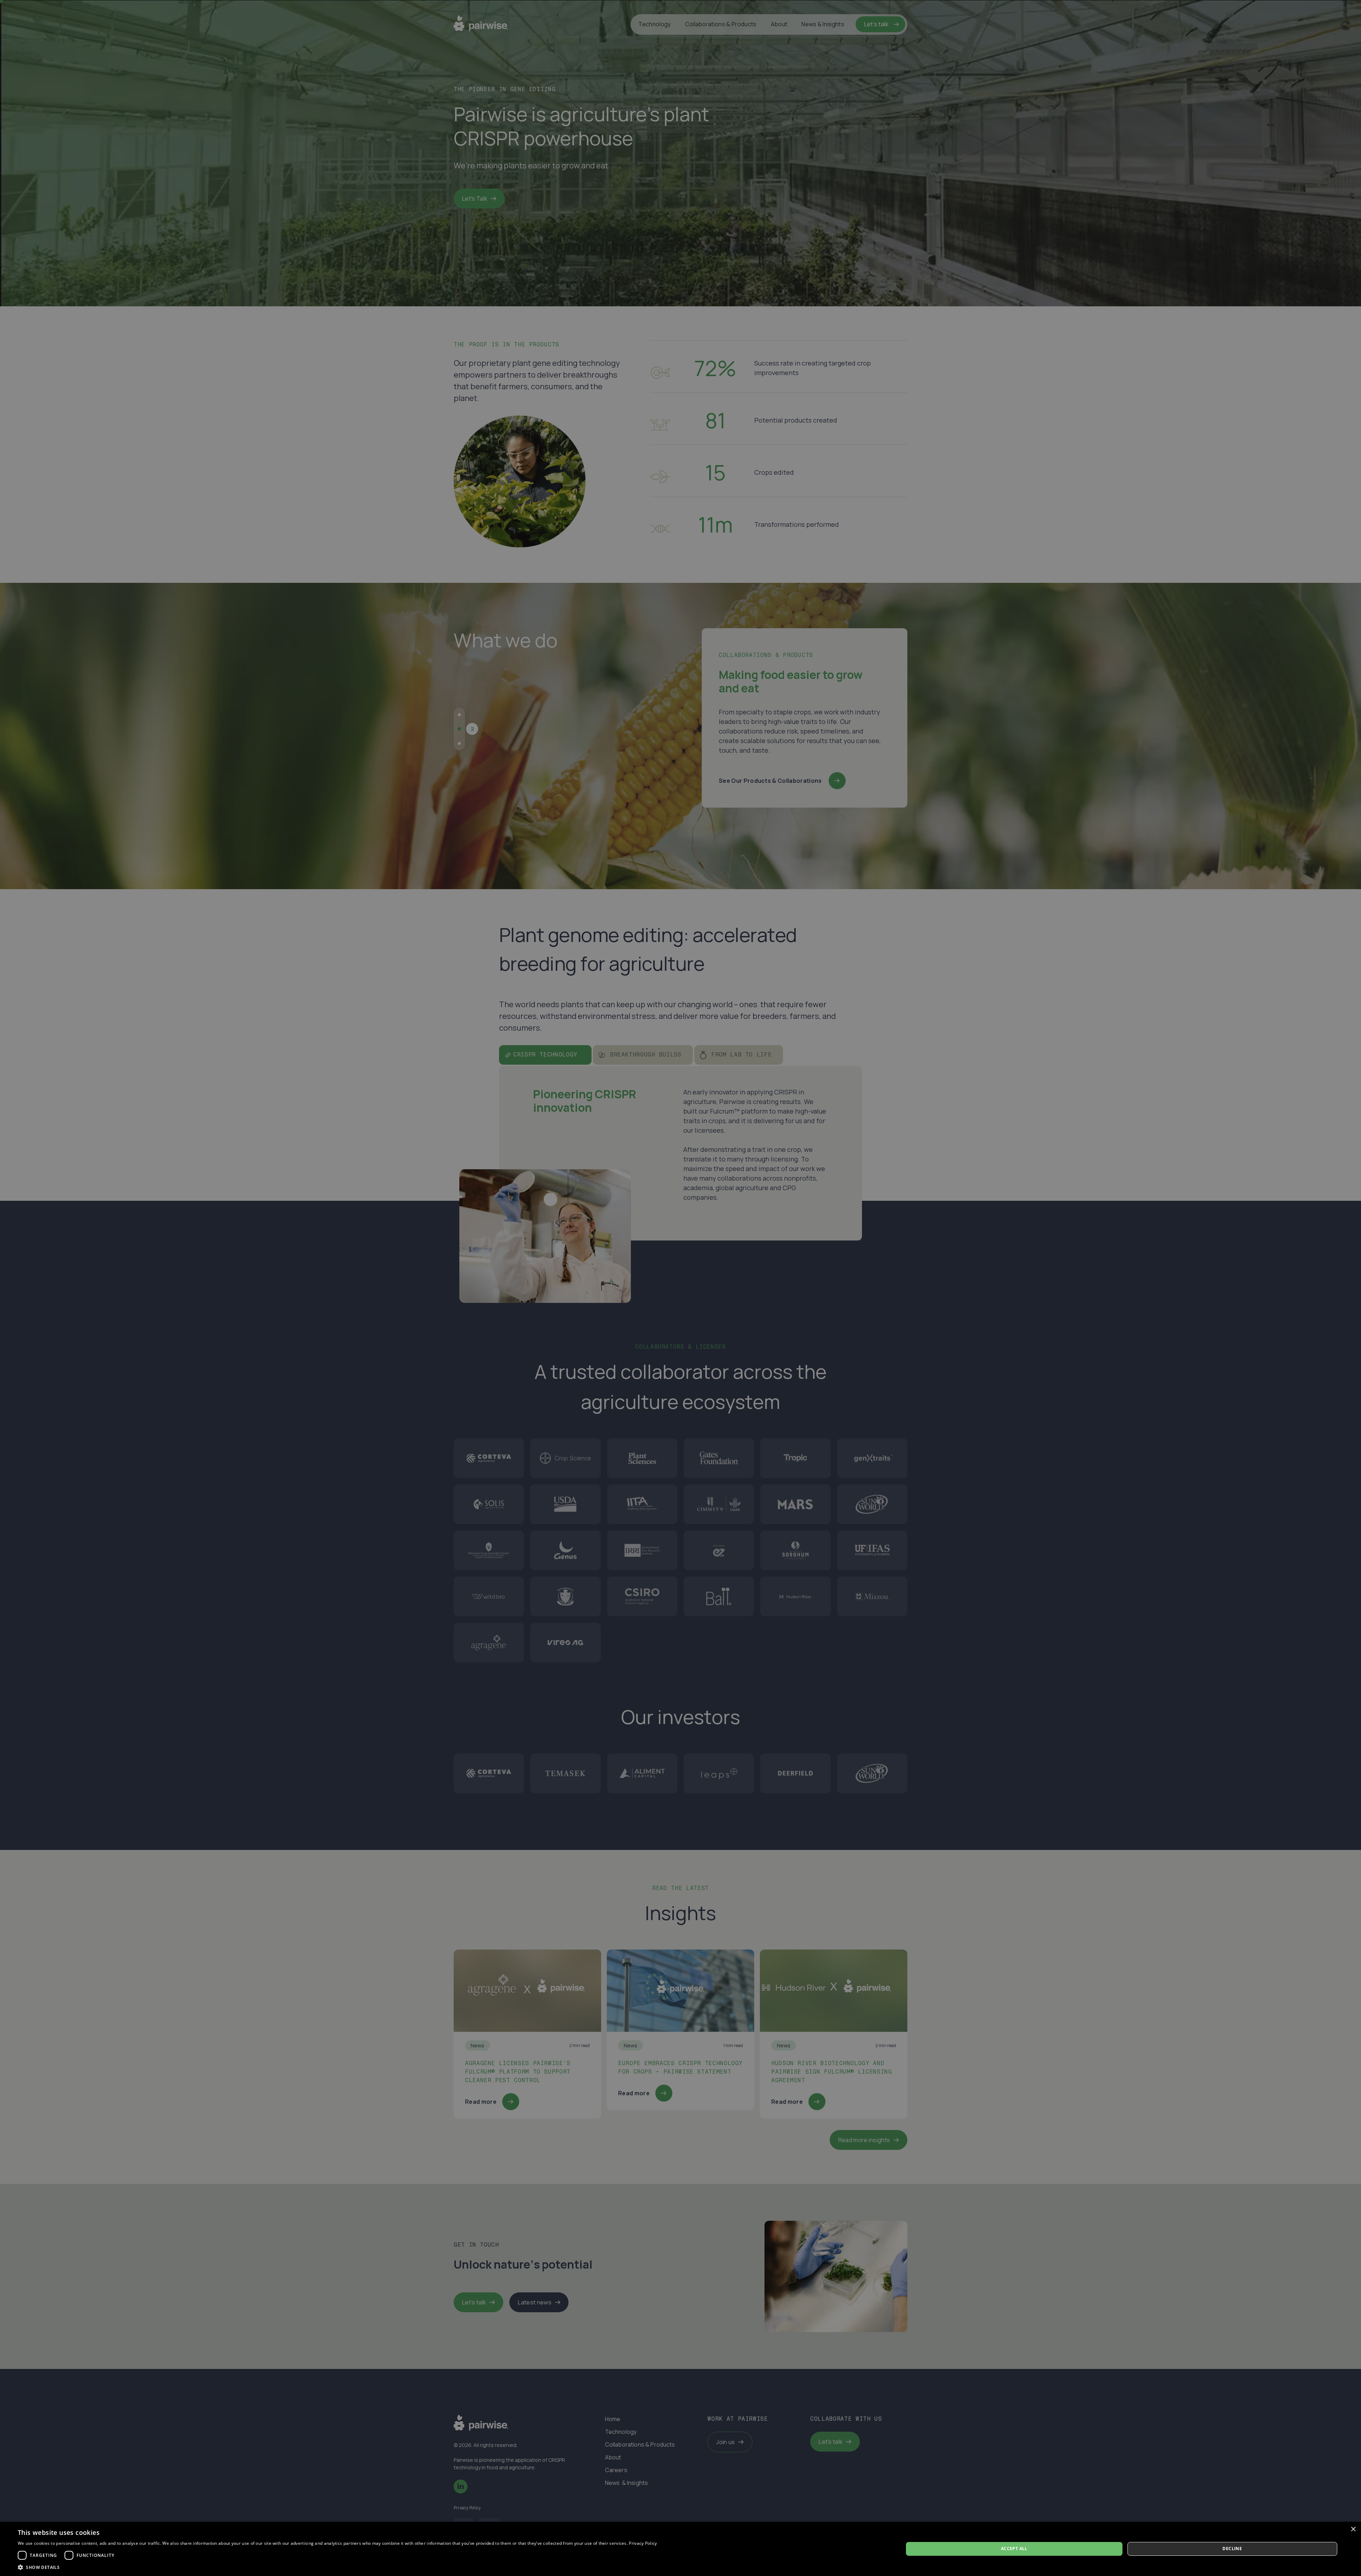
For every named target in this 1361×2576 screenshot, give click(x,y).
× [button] (1353, 2529)
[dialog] (680, 2549)
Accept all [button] (1014, 2549)
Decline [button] (1232, 2549)
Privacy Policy (643, 2543)
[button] (337, 2567)
